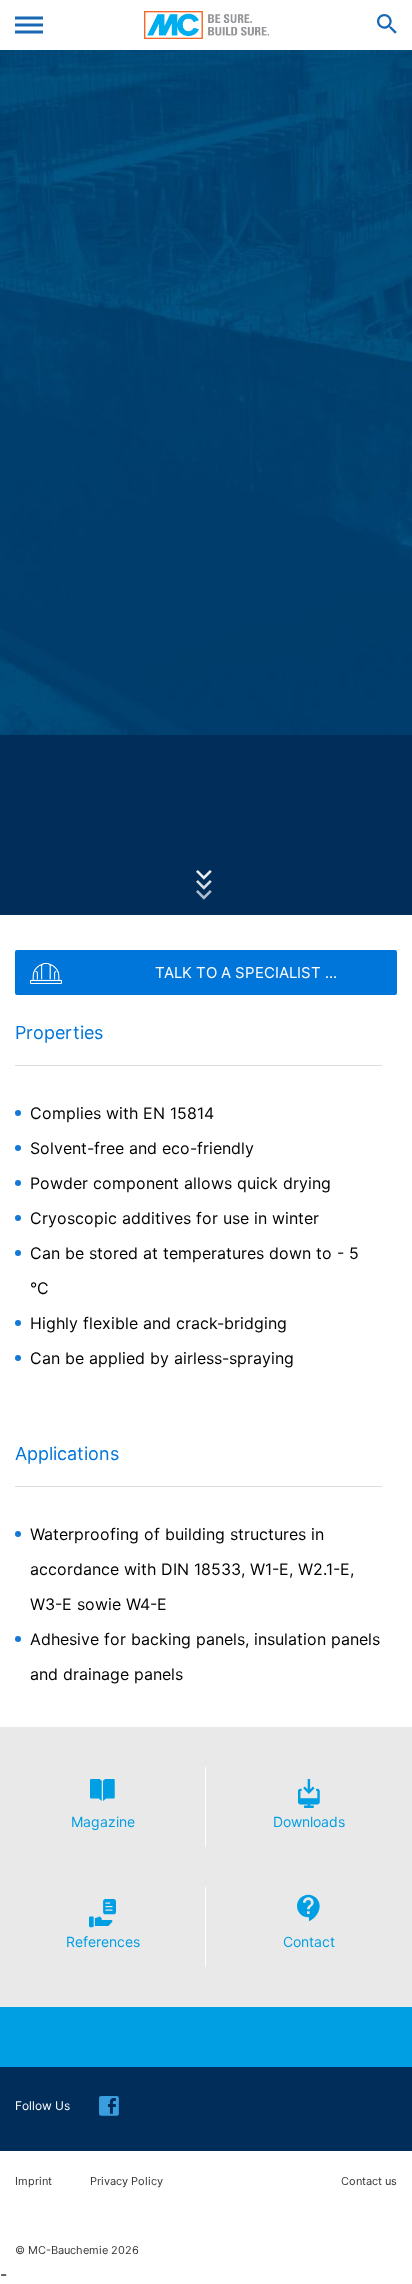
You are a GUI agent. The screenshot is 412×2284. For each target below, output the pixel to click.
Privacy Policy (126, 2181)
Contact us (369, 2181)
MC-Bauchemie (206, 25)
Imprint (33, 2181)
